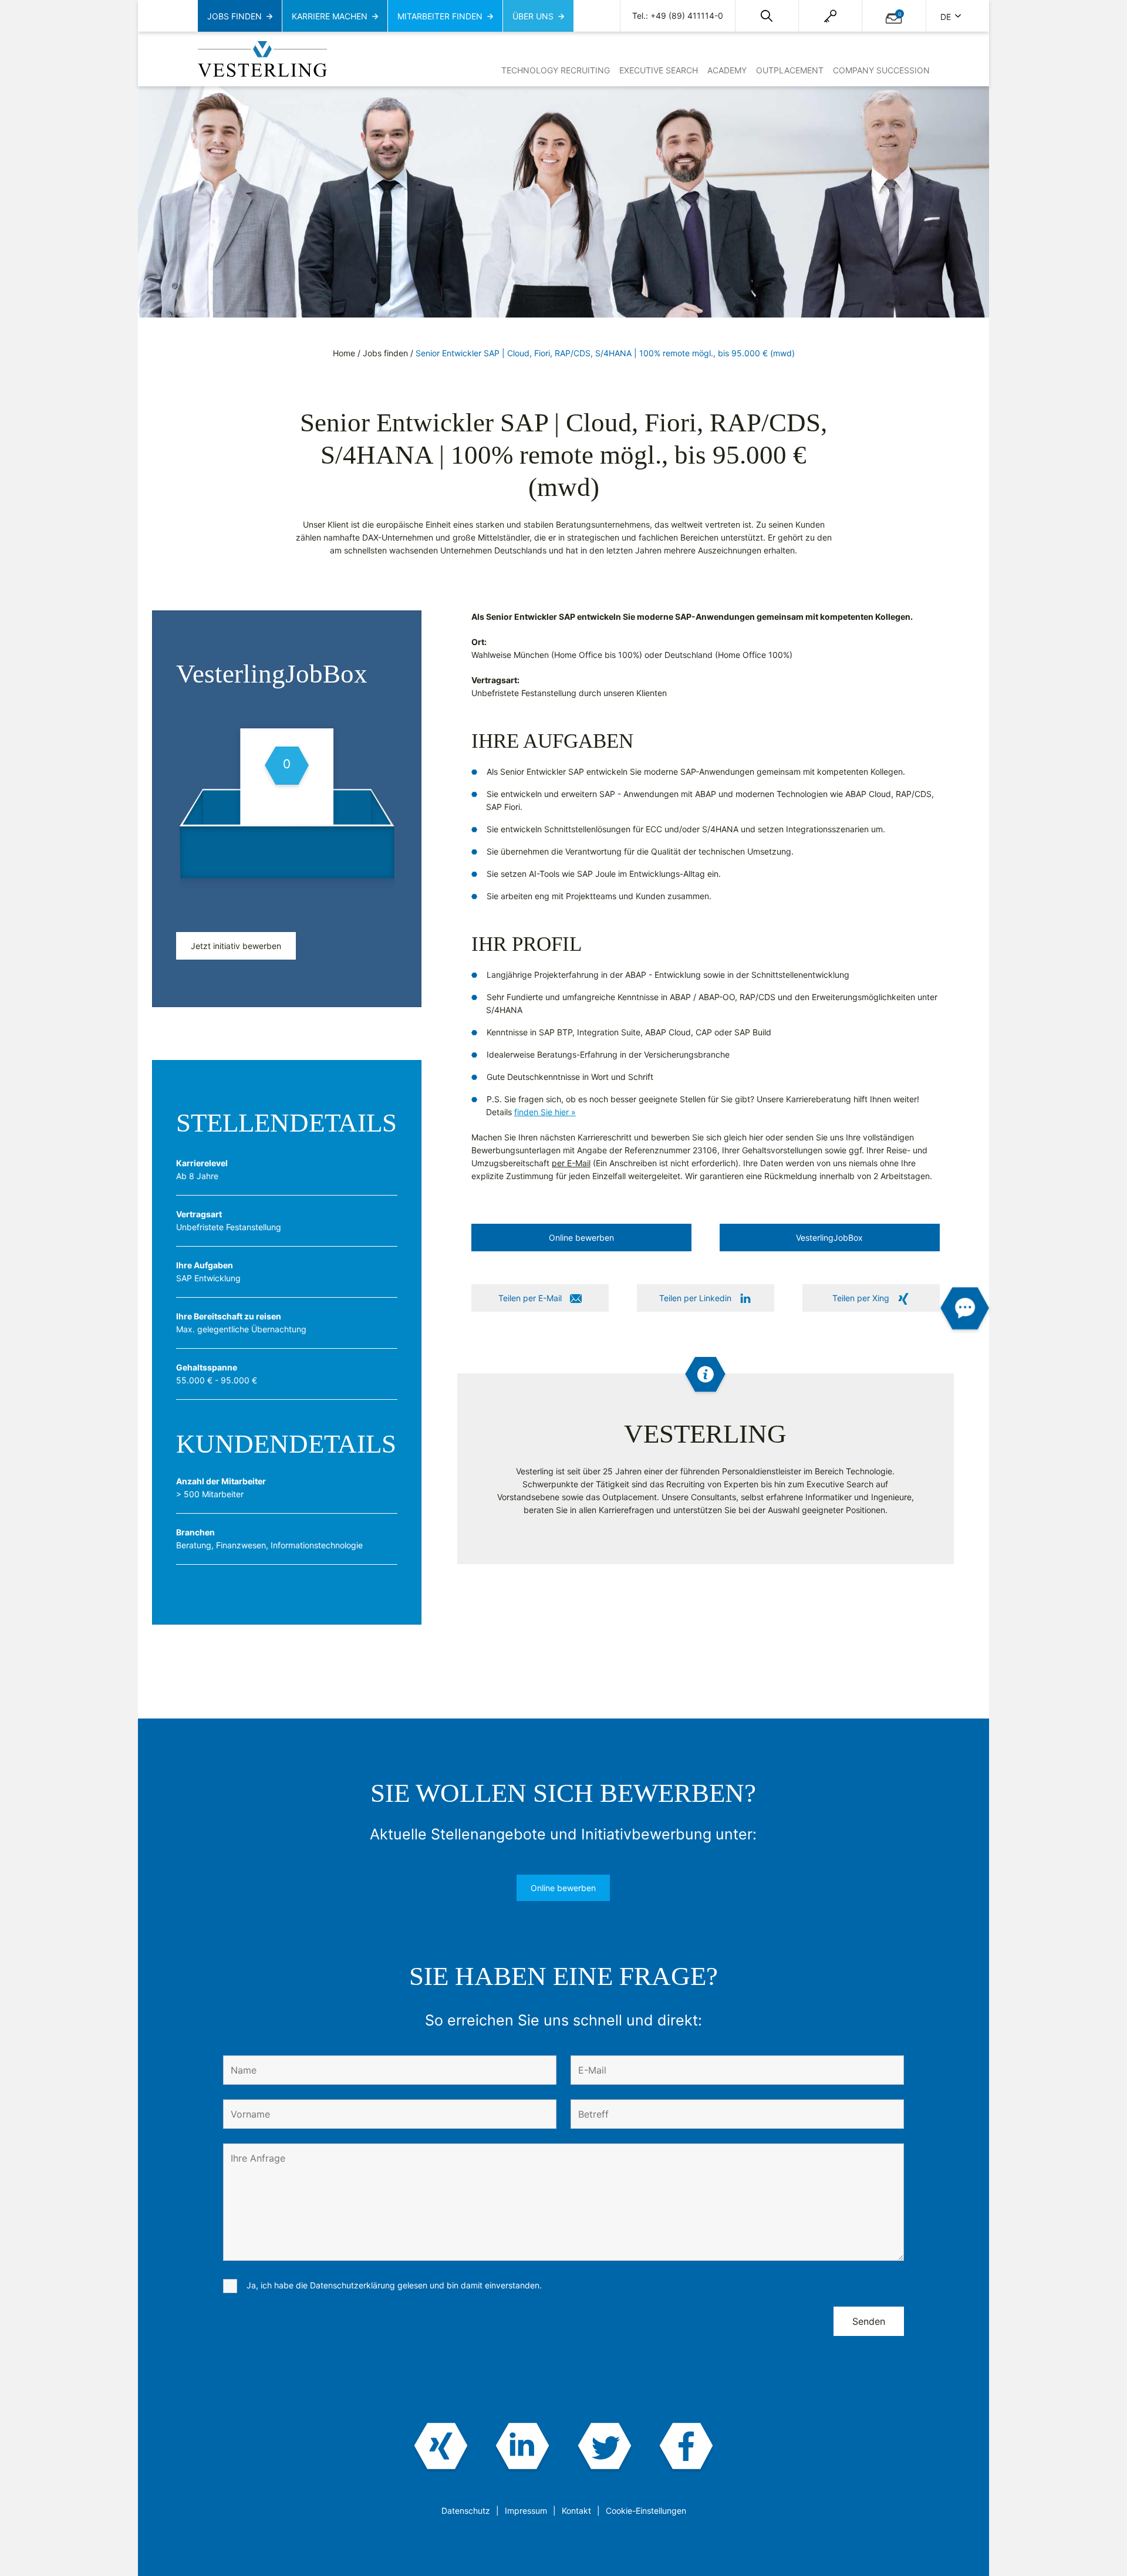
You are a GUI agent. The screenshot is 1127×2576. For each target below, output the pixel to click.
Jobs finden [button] (234, 16)
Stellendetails (286, 1123)
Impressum (526, 2511)
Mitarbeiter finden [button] (440, 16)
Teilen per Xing (861, 1298)
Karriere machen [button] (330, 16)
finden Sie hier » (545, 1112)
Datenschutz (466, 2511)
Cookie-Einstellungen (646, 2511)
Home (344, 353)
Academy (727, 70)
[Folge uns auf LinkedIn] (523, 2447)
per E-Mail (571, 1163)
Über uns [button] (533, 16)
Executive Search (659, 70)
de (947, 17)
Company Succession (881, 70)
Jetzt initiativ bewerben (236, 946)
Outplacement (790, 70)
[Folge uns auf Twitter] (604, 2447)
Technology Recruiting (556, 70)
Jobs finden (385, 353)
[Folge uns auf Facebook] (686, 2447)
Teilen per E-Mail (530, 1298)
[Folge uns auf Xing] (441, 2447)
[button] (767, 16)
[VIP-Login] (830, 16)
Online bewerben (563, 1888)
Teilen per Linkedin (695, 1298)
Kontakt (576, 2511)
